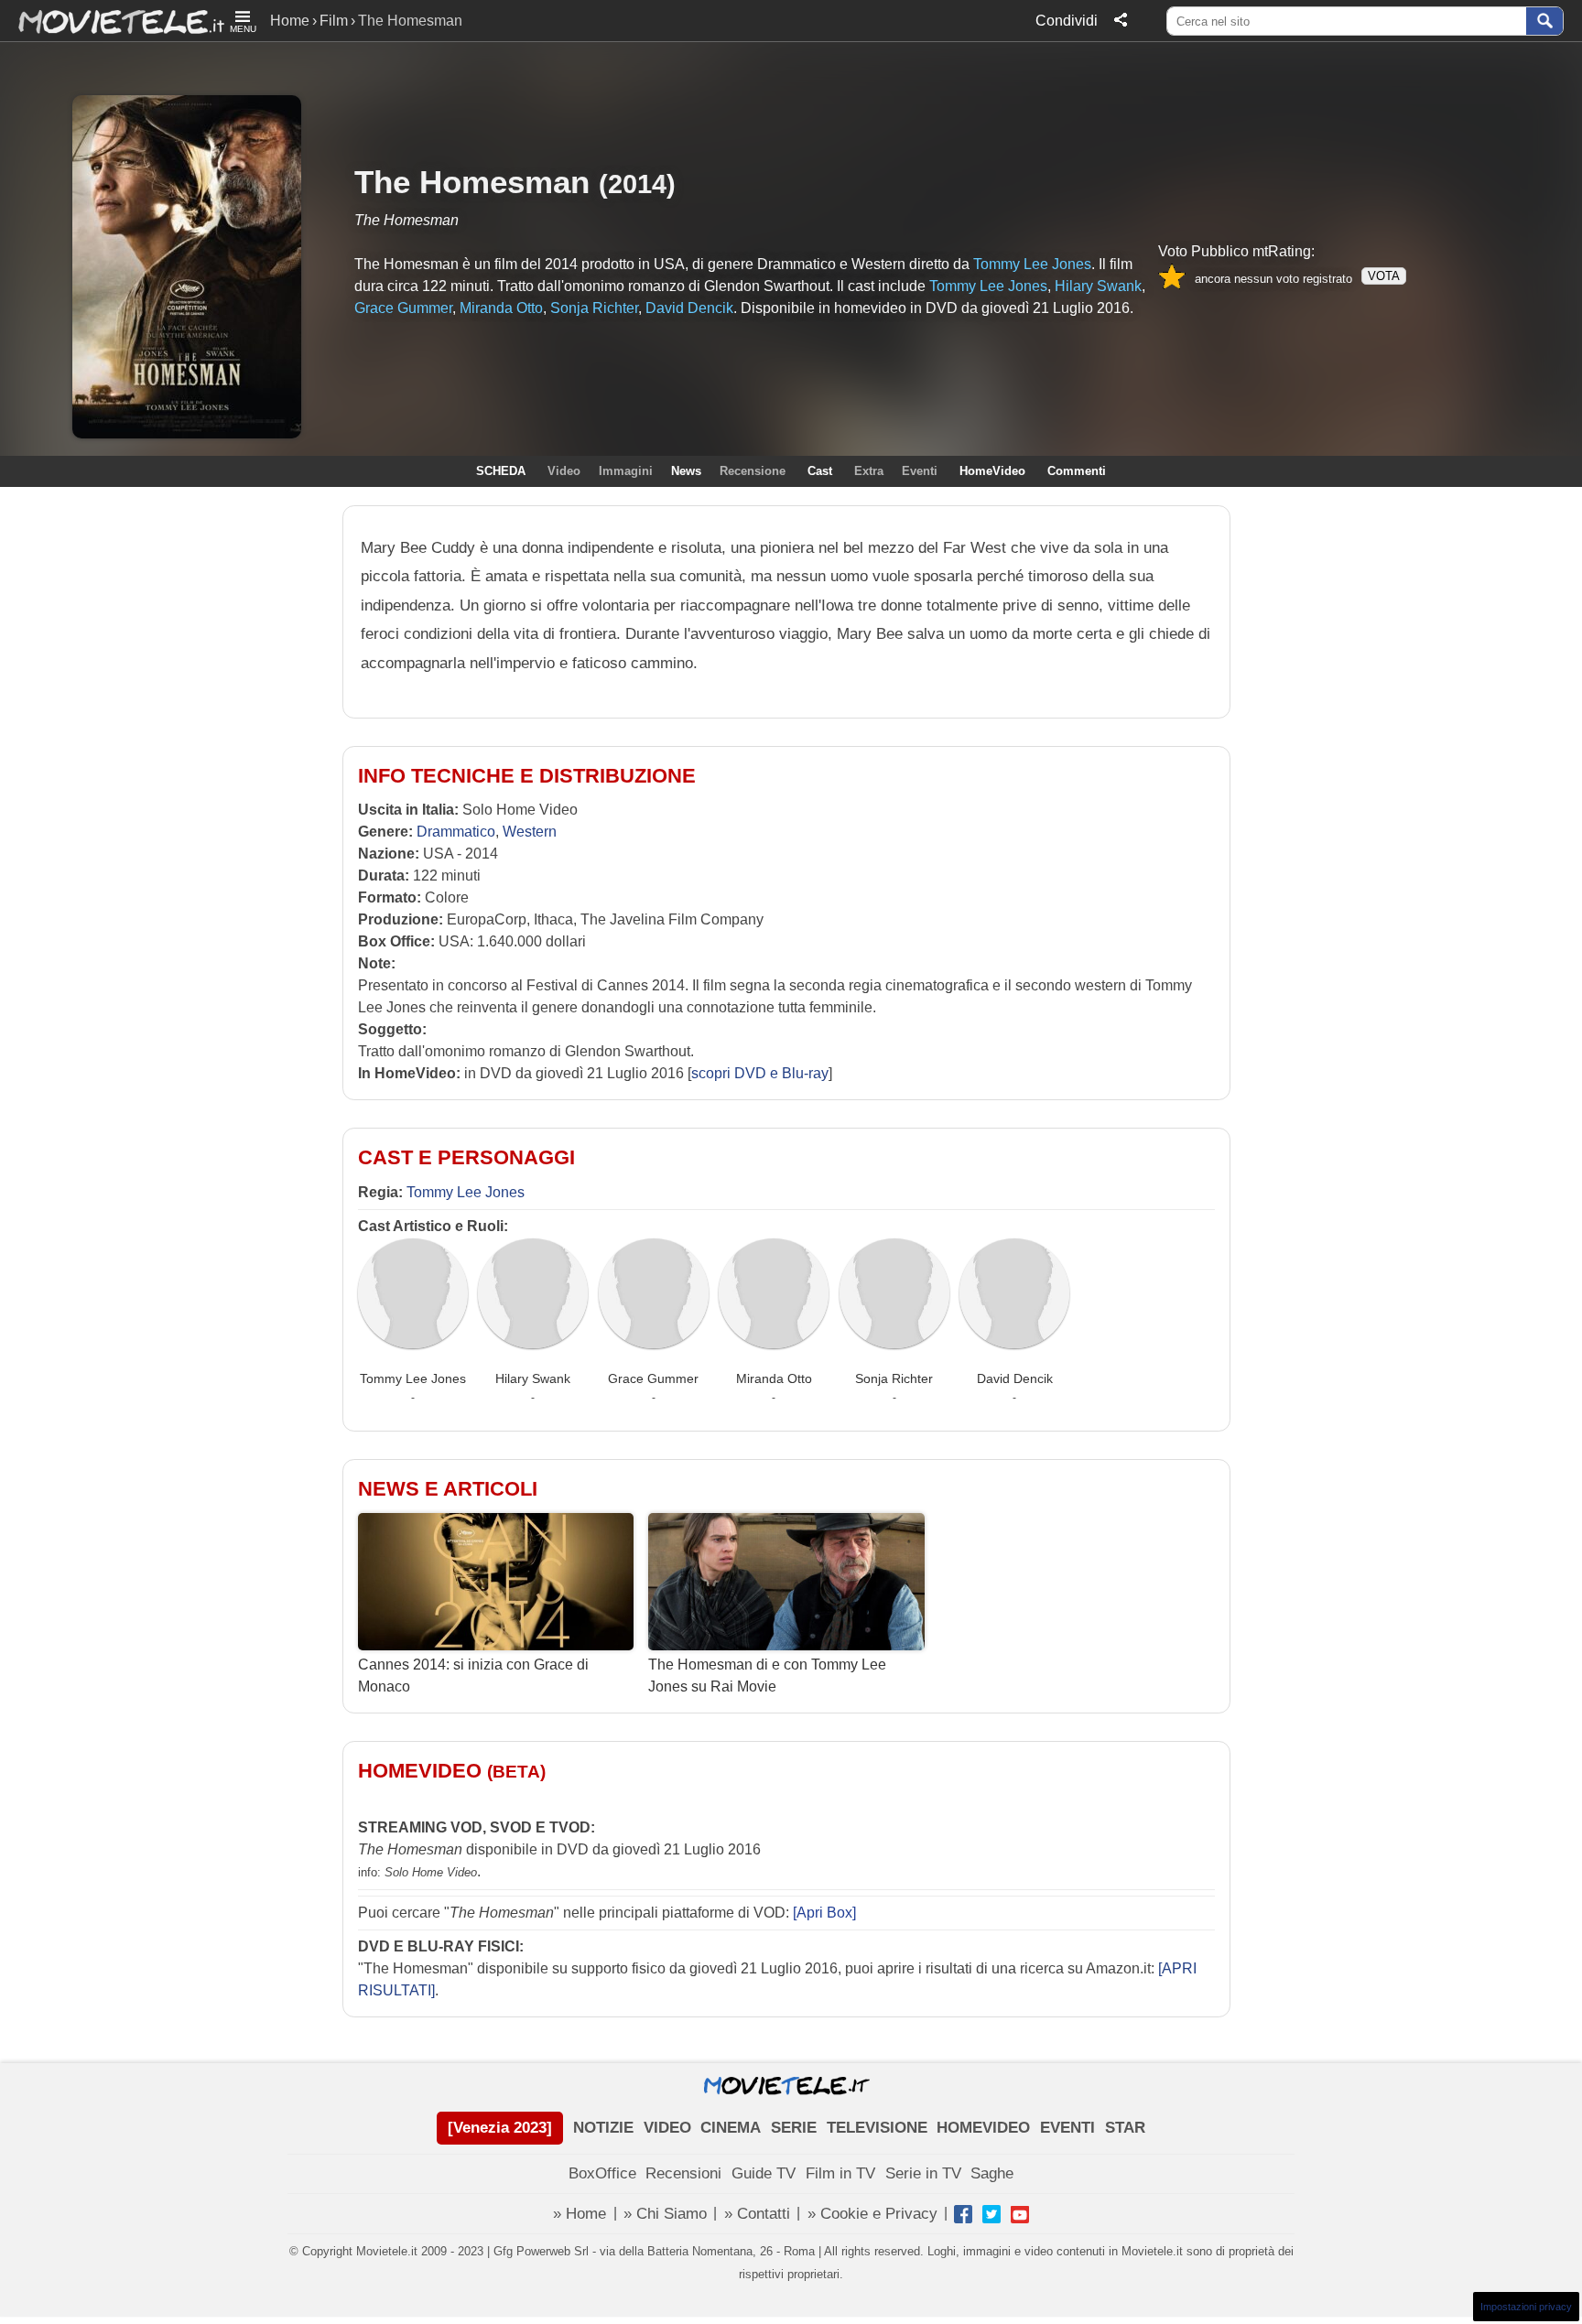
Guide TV (764, 2173)
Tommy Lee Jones (466, 1192)
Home (290, 21)
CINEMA (731, 2128)
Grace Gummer (653, 1378)
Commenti (1077, 471)
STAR (1125, 2128)
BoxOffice (602, 2173)
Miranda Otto (774, 1378)
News (686, 471)
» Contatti (757, 2214)
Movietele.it (112, 21)
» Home (580, 2214)
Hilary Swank (533, 1378)
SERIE (794, 2128)
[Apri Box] (823, 1913)
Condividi (1067, 21)
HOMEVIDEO (983, 2128)
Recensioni (683, 2173)
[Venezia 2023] (500, 2128)
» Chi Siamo (665, 2214)
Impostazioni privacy (1526, 2307)
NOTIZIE (603, 2128)
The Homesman (472, 182)
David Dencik (1015, 1378)
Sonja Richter (894, 1378)
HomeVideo (992, 471)
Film (334, 21)
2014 (637, 184)
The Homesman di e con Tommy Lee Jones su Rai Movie (767, 1675)
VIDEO (667, 2128)
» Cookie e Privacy (872, 2214)
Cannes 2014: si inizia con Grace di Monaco (473, 1675)
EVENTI (1067, 2128)
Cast (820, 471)
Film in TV (840, 2173)
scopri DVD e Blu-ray (760, 1073)
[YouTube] (1020, 2214)
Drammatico (456, 832)
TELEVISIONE (877, 2128)
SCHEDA (501, 471)
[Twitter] (991, 2214)
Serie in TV (923, 2173)
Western (530, 832)
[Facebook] (963, 2214)
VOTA (1384, 276)
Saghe (992, 2173)
